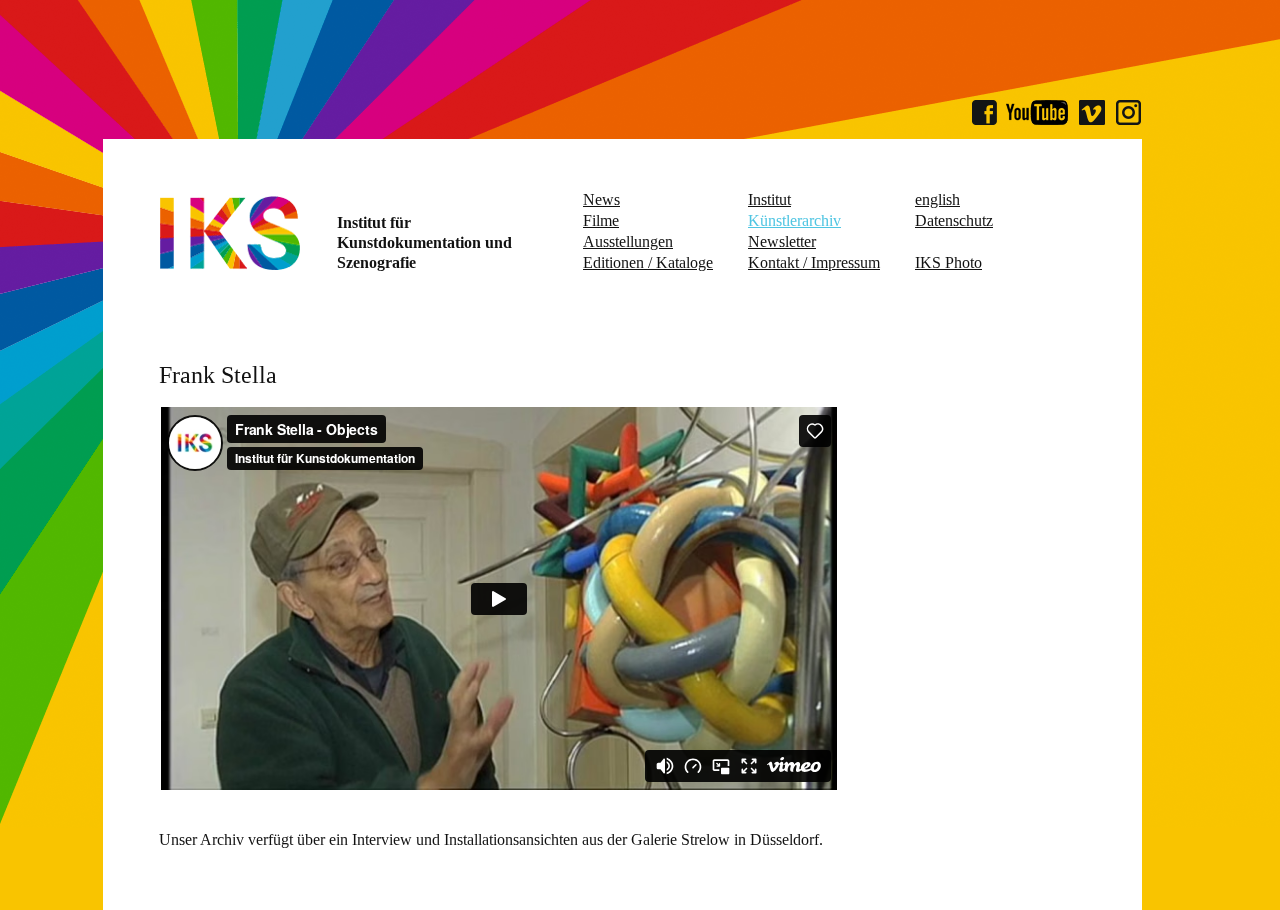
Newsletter (782, 241)
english (937, 199)
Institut (769, 199)
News (601, 199)
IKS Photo (948, 262)
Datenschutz (954, 220)
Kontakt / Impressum (814, 262)
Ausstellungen (628, 241)
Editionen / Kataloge (648, 262)
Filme (601, 220)
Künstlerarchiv (794, 220)
